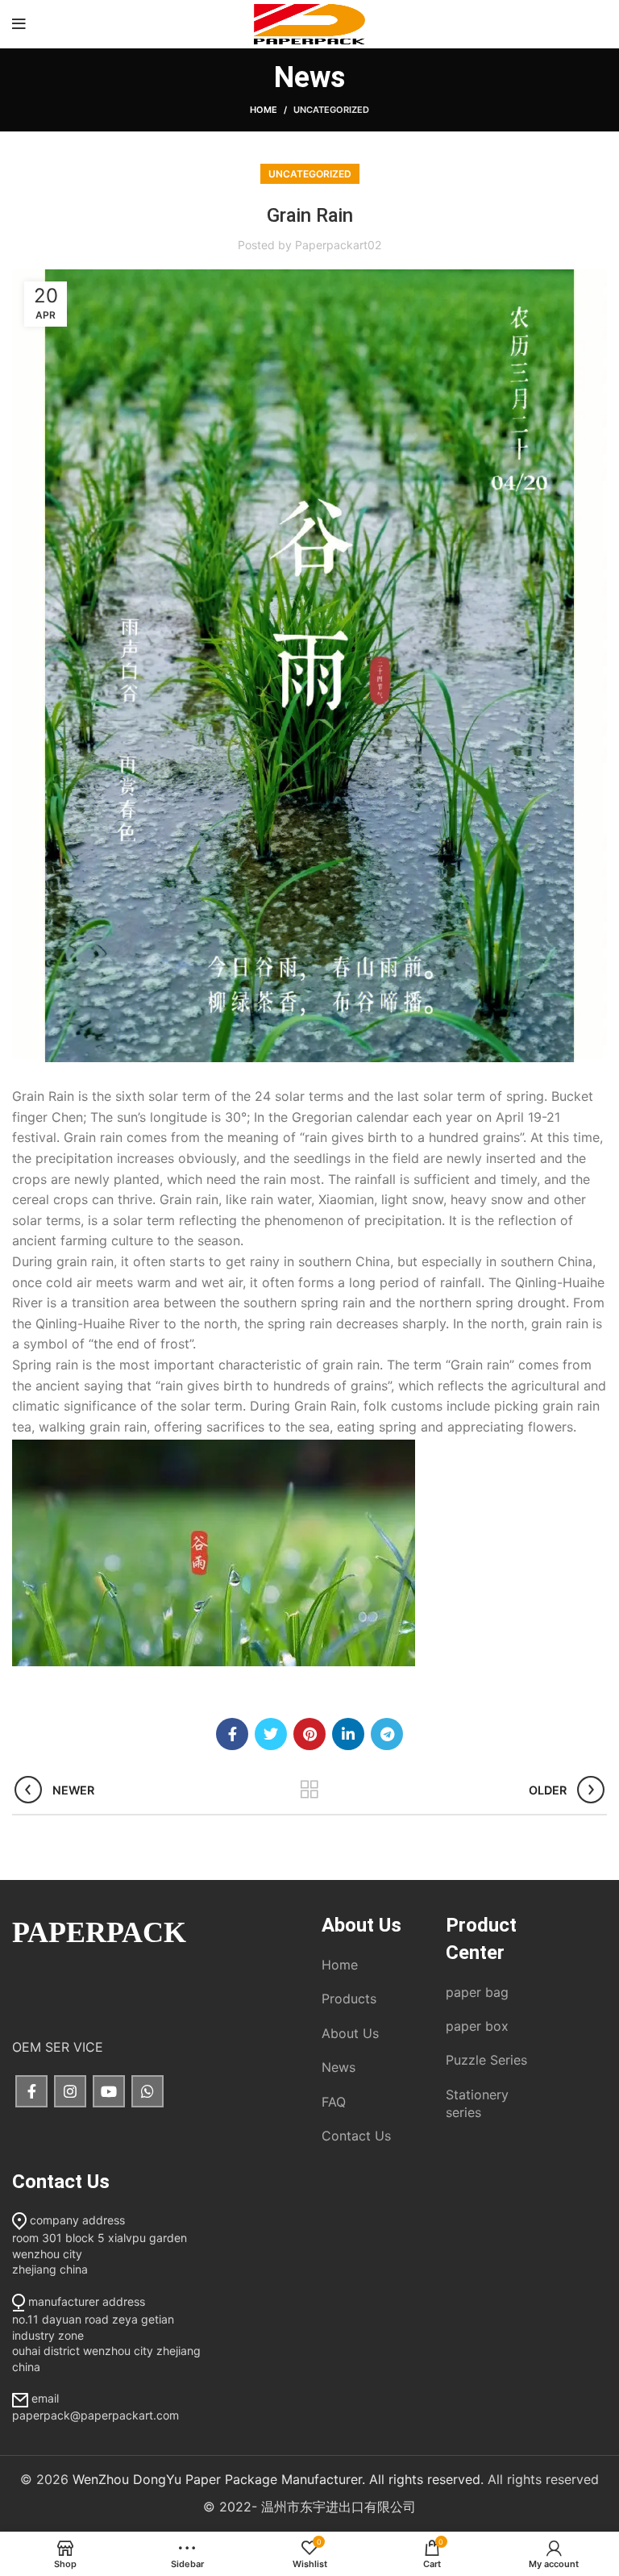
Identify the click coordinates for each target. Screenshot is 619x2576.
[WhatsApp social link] (147, 2091)
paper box (477, 2026)
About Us (350, 2033)
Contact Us (356, 2136)
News (339, 2067)
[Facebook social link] (232, 1734)
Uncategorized (331, 110)
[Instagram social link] (70, 2091)
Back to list (310, 1790)
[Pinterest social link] (309, 1734)
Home (264, 110)
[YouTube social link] (109, 2091)
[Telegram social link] (387, 1734)
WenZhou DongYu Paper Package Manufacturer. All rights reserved (276, 2479)
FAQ (334, 2102)
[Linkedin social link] (348, 1734)
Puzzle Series (486, 2060)
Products (349, 1999)
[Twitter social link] (271, 1734)
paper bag (477, 1992)
